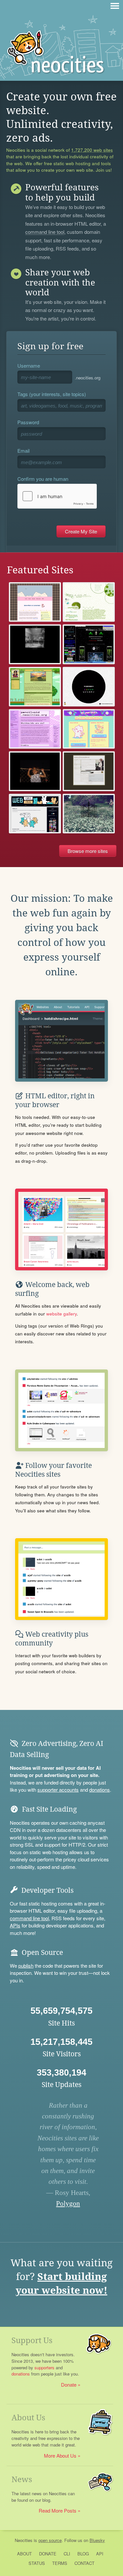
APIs (15, 1925)
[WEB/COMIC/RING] (35, 814)
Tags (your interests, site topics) (52, 394)
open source (50, 2540)
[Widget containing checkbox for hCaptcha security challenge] (57, 496)
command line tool (45, 232)
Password (28, 422)
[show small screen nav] (115, 6)
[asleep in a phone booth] (35, 644)
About (24, 2554)
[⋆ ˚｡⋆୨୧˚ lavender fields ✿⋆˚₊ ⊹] (89, 814)
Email (23, 451)
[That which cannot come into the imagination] (35, 771)
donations (100, 1790)
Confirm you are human (43, 479)
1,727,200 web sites (92, 150)
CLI (67, 2554)
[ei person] (89, 729)
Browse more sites (88, 851)
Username (29, 366)
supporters (44, 2367)
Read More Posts (58, 2510)
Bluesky (97, 2540)
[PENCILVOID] (35, 729)
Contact (84, 2563)
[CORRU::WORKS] (89, 687)
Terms (60, 2563)
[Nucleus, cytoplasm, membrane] (89, 602)
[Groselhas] (35, 602)
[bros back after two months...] (89, 771)
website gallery (61, 1314)
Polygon (68, 2203)
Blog (83, 2554)
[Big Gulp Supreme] (89, 644)
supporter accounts (58, 1790)
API (100, 2554)
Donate (69, 2385)
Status (37, 2563)
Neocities (24, 2540)
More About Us (60, 2455)
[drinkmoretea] (35, 687)
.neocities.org (88, 378)
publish (26, 1966)
